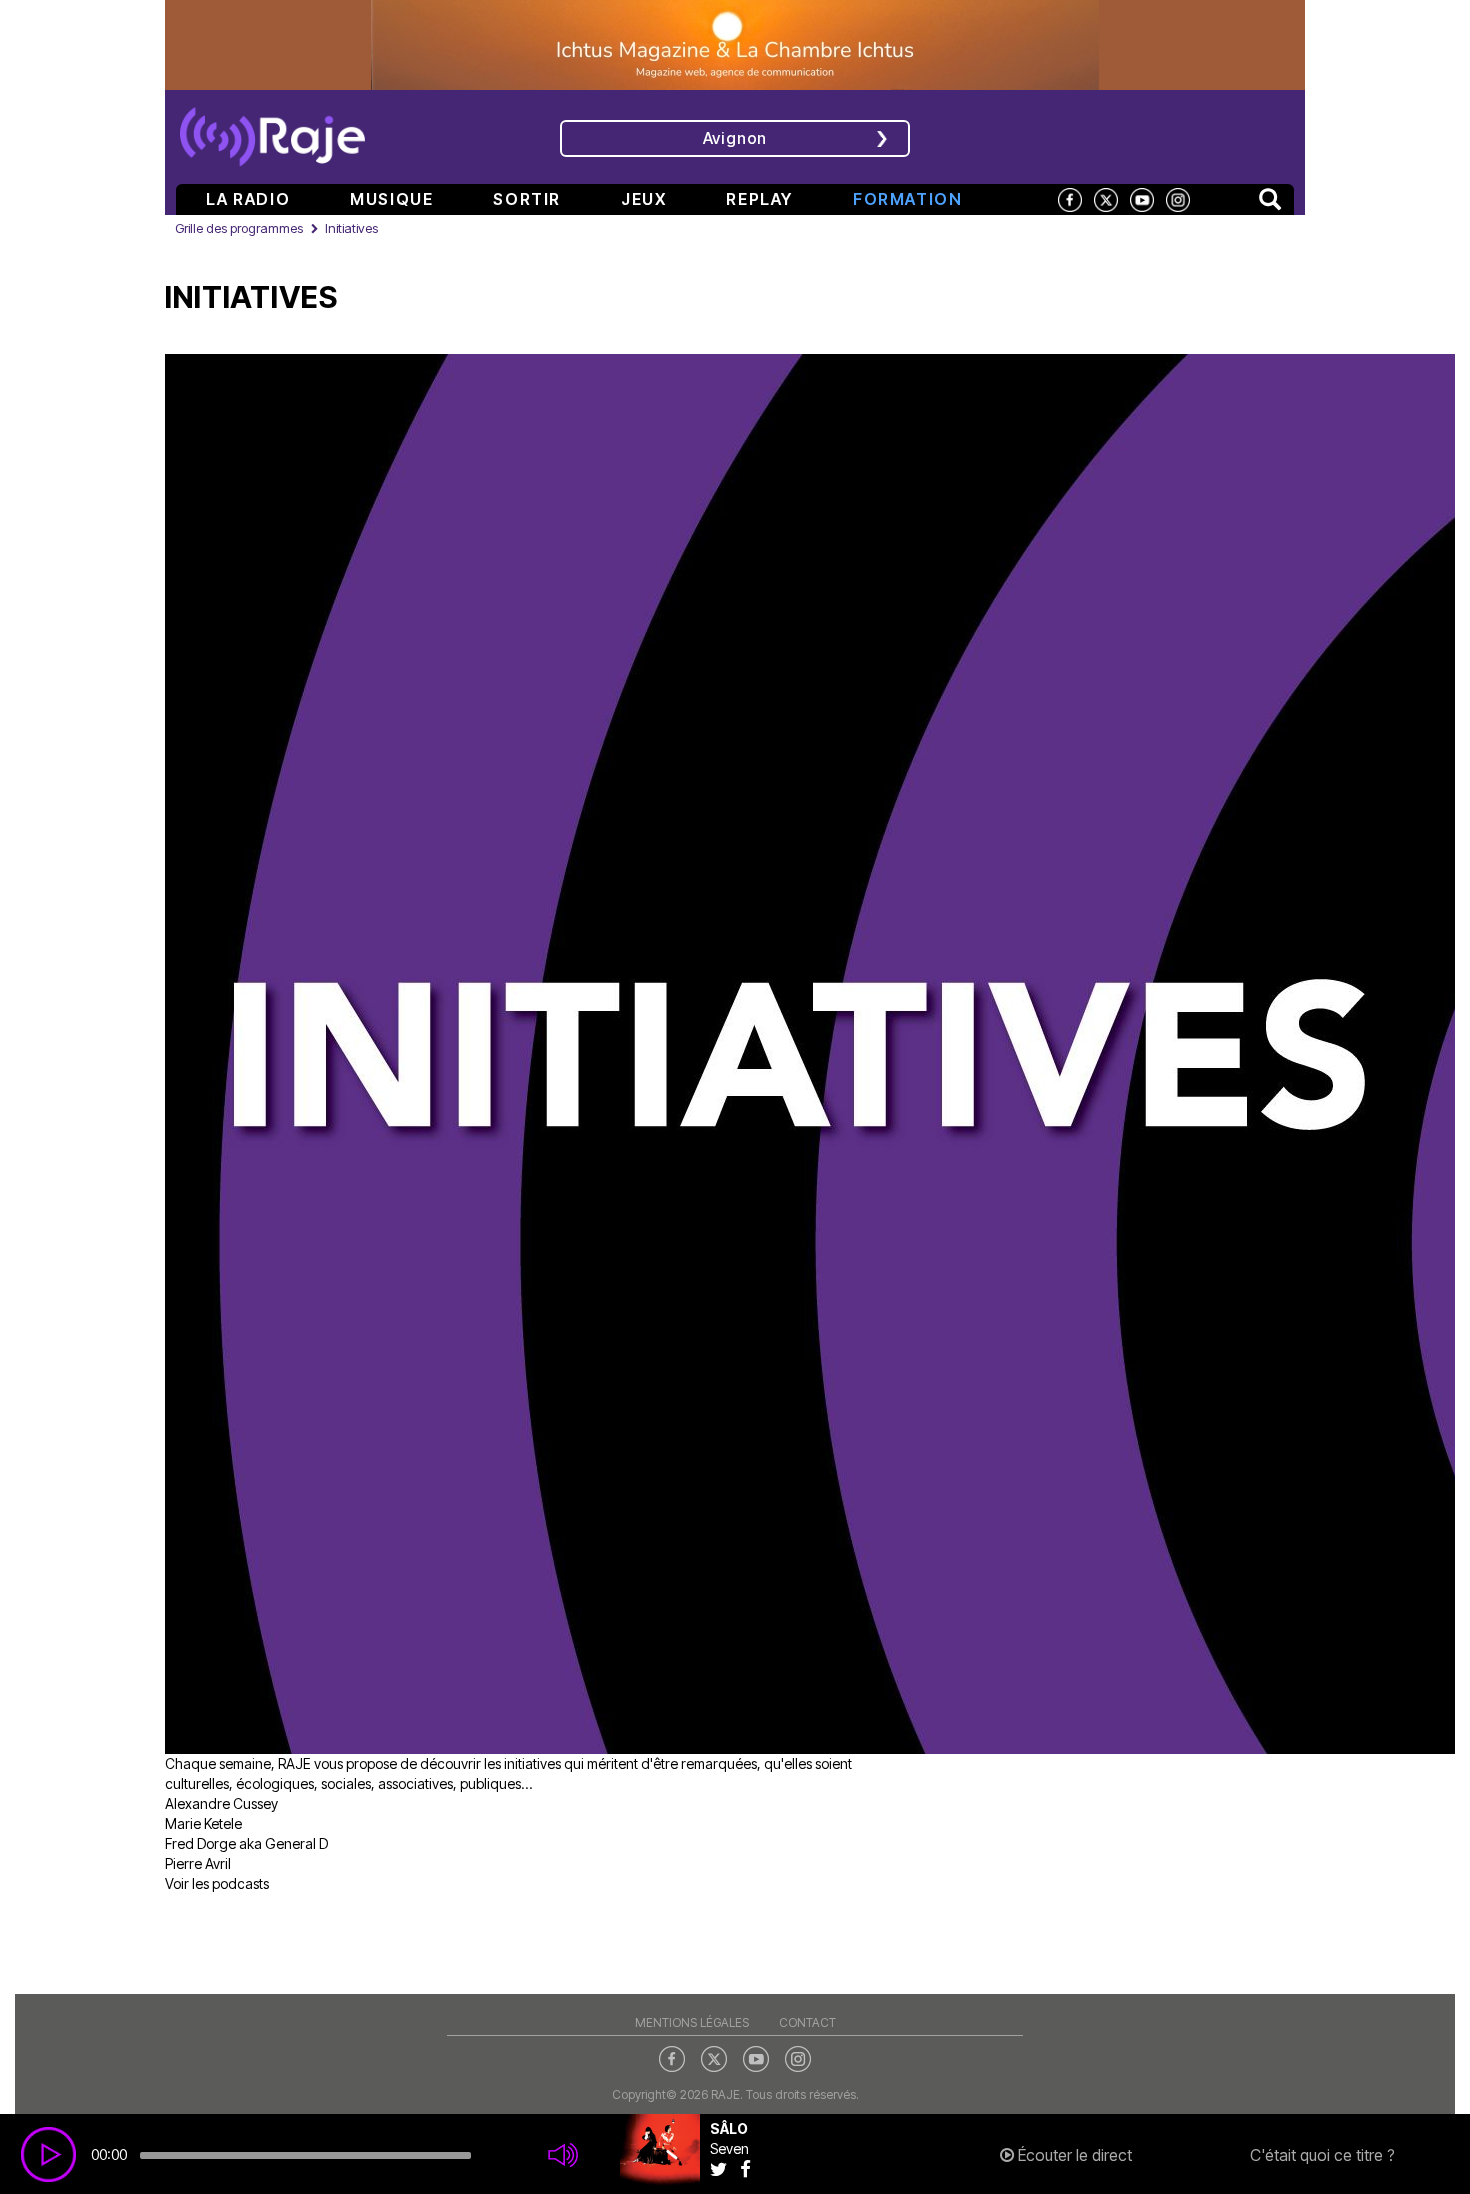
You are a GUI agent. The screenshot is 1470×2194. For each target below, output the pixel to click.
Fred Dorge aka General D (246, 1843)
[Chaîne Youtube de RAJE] (1142, 198)
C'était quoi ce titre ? (1322, 2155)
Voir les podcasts (217, 1883)
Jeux (643, 199)
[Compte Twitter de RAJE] (1106, 198)
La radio (248, 199)
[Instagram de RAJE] (1178, 198)
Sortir (527, 199)
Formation (907, 199)
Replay (759, 199)
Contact (807, 2022)
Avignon (735, 138)
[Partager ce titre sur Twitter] (725, 2168)
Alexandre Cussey (221, 1803)
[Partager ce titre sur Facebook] (750, 2168)
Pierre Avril (198, 1863)
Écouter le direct (1073, 2155)
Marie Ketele (203, 1823)
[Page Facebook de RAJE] (1070, 198)
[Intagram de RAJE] (798, 2058)
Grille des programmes (239, 228)
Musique (391, 199)
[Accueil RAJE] (272, 130)
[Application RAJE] (1160, 135)
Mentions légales (692, 2022)
